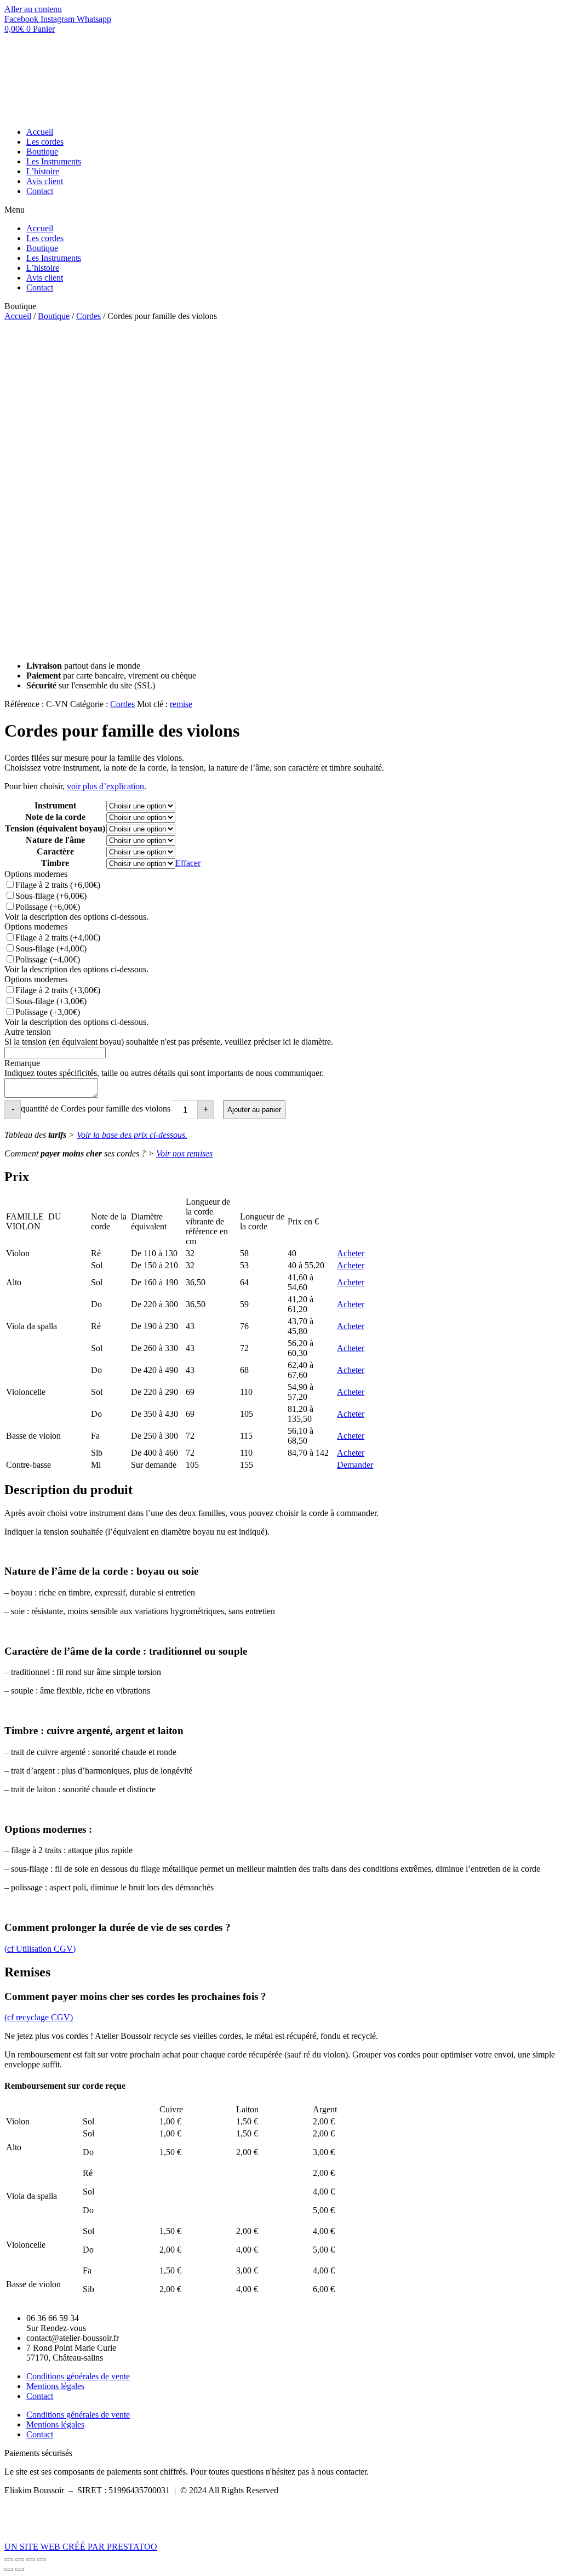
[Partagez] (20, 2560)
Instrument (55, 805)
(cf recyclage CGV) (39, 2017)
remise (181, 704)
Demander (355, 1465)
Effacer (188, 863)
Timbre (55, 863)
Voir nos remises (184, 1153)
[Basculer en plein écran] (31, 2560)
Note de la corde (55, 817)
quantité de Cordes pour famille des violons (96, 1109)
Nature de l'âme (55, 840)
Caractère (55, 851)
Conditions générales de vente (78, 2376)
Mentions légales (55, 2386)
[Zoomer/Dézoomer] (42, 2560)
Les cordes (45, 142)
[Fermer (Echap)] (9, 2560)
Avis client (45, 181)
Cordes (88, 316)
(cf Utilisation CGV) (40, 1949)
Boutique (42, 152)
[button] (280, 210)
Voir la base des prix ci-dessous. (132, 1135)
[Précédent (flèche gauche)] (9, 2569)
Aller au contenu (33, 9)
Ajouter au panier (254, 1110)
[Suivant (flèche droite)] (20, 2569)
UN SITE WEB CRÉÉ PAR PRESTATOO (81, 2547)
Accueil (40, 132)
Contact (40, 191)
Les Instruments (54, 161)
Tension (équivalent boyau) (55, 828)
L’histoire (43, 171)
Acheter (351, 1253)
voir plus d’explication (105, 786)
